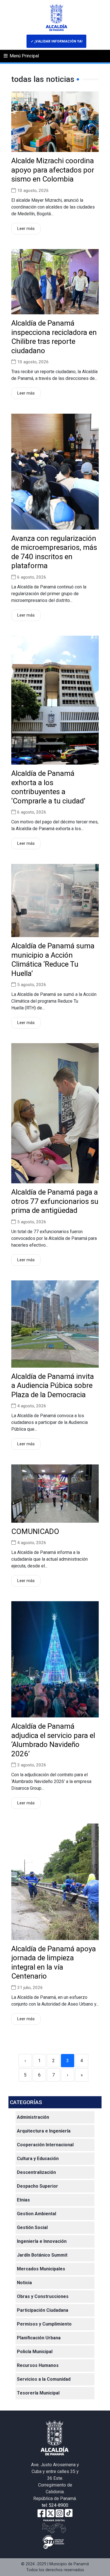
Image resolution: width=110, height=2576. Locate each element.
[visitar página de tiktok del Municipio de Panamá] (69, 2513)
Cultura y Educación (38, 2159)
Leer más (26, 229)
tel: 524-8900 (55, 2505)
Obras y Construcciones (43, 2296)
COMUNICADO (35, 1531)
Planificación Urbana (39, 2338)
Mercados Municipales (41, 2269)
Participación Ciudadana (43, 2310)
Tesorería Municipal (38, 2393)
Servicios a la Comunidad (44, 2379)
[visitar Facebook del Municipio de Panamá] (41, 2513)
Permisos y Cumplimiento (44, 2324)
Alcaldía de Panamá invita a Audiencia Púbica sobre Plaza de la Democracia (53, 1386)
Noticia (24, 2283)
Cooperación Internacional (45, 2145)
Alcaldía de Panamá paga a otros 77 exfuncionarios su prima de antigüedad (55, 1201)
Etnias (23, 2200)
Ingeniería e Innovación (42, 2241)
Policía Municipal (35, 2352)
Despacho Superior (38, 2186)
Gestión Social (32, 2227)
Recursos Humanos (38, 2365)
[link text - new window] (60, 2513)
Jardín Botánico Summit (42, 2255)
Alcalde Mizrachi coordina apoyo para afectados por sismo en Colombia (53, 170)
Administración (33, 2117)
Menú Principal (24, 56)
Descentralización (36, 2172)
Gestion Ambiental (37, 2214)
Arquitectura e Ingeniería (44, 2131)
